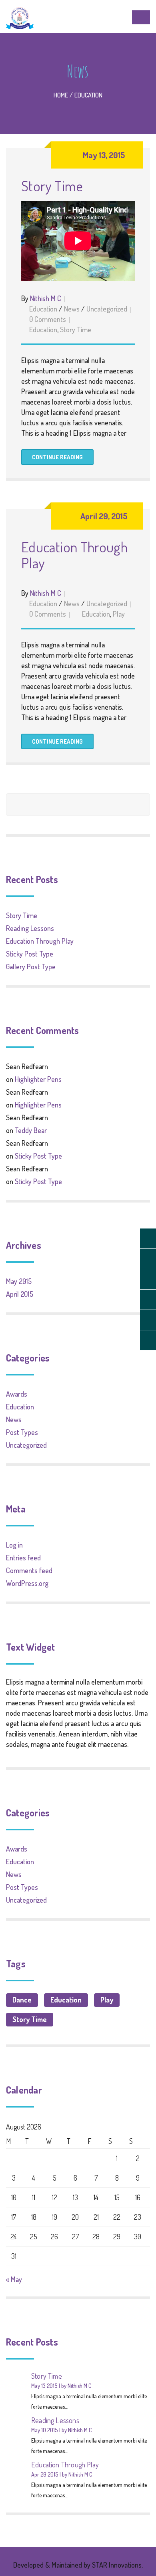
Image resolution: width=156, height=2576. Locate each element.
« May (14, 2279)
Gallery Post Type (31, 966)
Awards (17, 1394)
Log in (14, 1545)
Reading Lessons (30, 928)
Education (88, 95)
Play (119, 614)
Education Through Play (74, 555)
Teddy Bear (31, 1130)
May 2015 (19, 1281)
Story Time (52, 186)
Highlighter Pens (38, 1079)
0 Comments (48, 319)
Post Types (22, 1432)
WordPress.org (27, 1583)
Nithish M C (46, 298)
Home (61, 95)
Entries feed (23, 1558)
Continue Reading (57, 457)
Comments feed (29, 1570)
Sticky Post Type (30, 954)
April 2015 (20, 1294)
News (72, 309)
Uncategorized (107, 309)
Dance (22, 2000)
